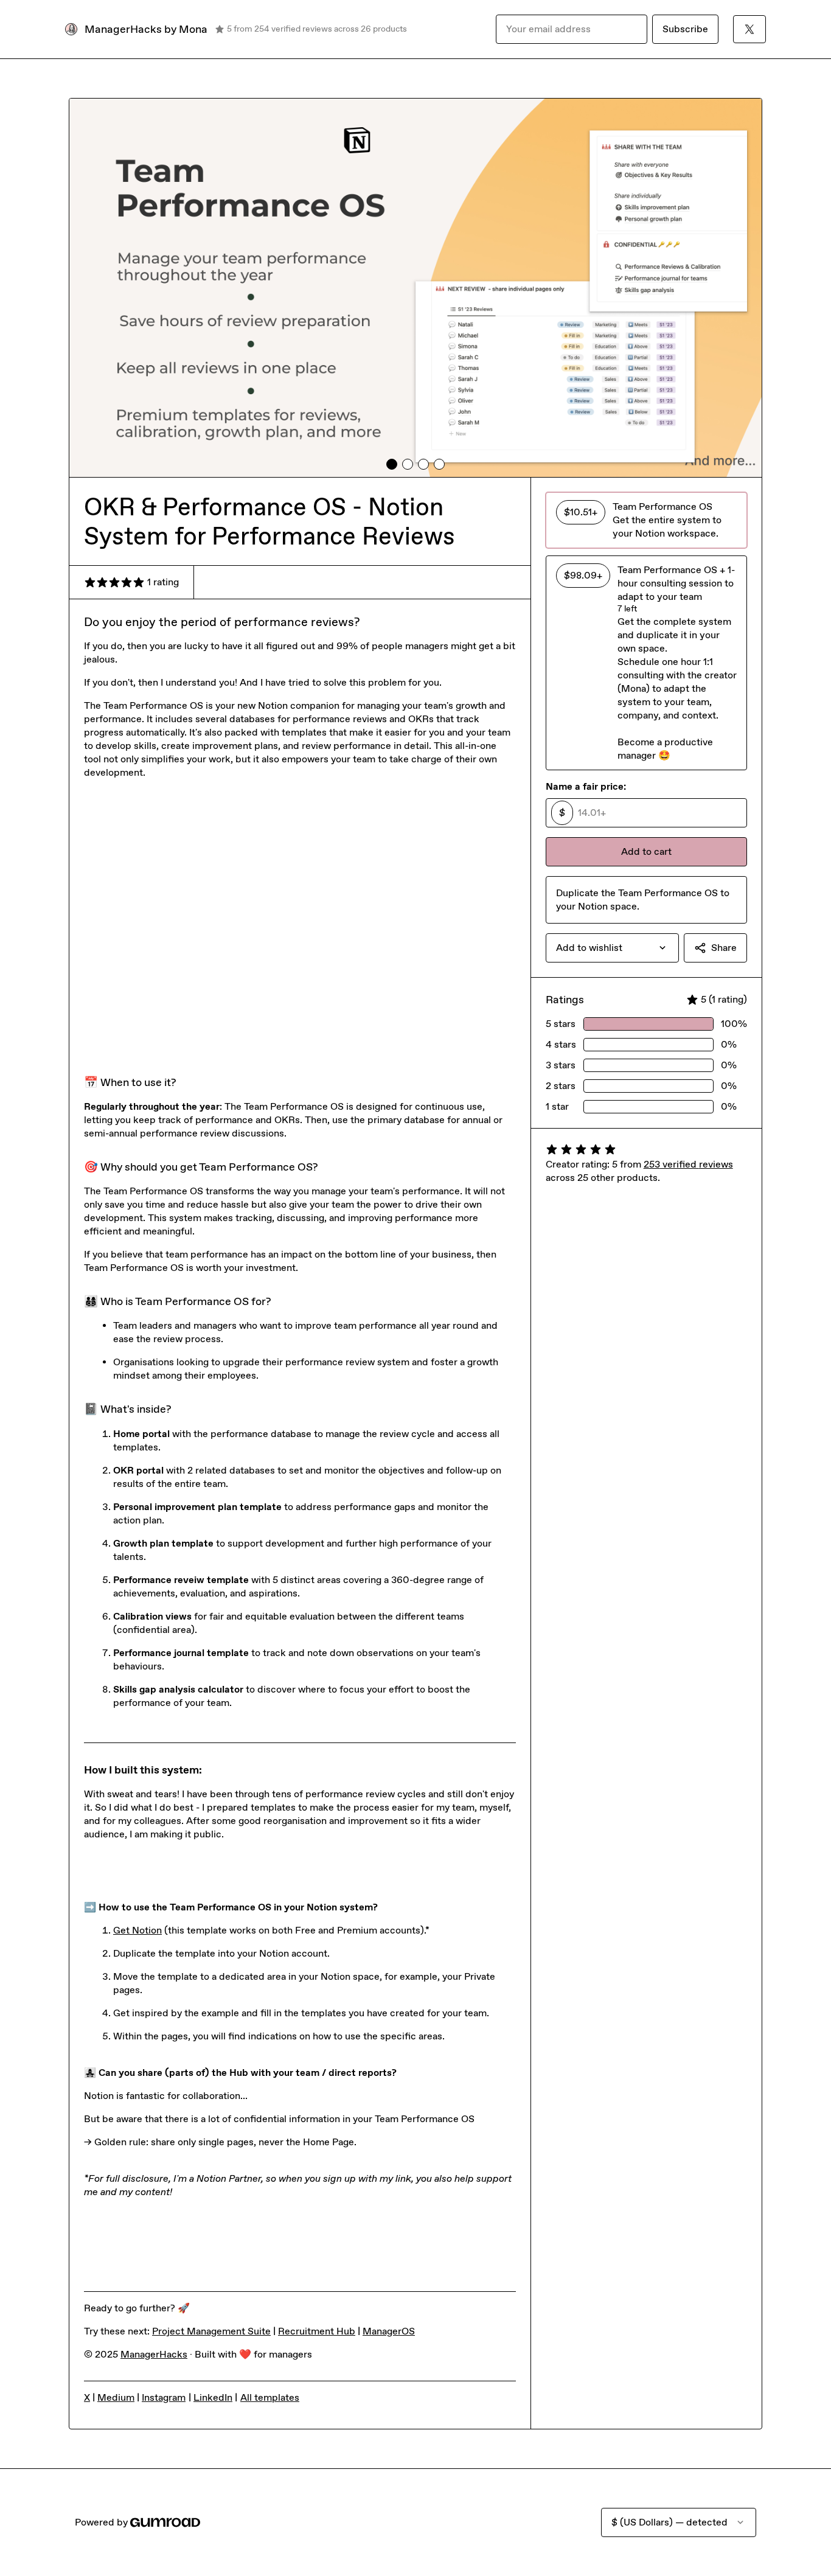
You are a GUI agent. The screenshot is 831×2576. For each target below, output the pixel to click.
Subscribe (685, 29)
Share (724, 948)
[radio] (646, 520)
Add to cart (646, 851)
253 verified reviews (688, 1164)
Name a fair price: (586, 786)
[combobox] (612, 948)
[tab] (392, 464)
